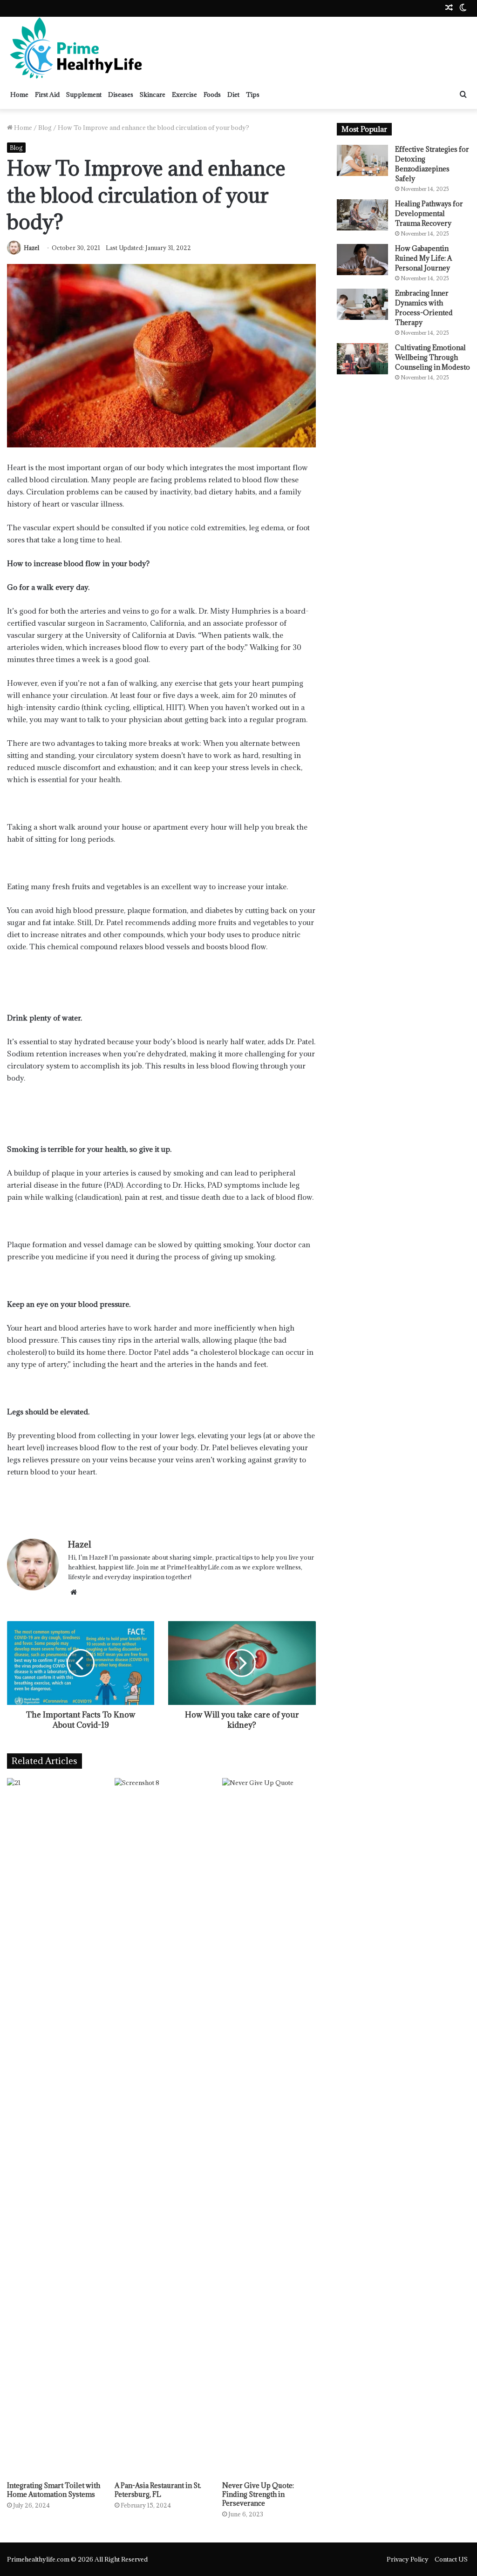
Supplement (84, 95)
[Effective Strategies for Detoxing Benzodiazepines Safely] (362, 160)
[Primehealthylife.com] (77, 48)
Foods (212, 95)
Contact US (451, 2559)
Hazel (31, 248)
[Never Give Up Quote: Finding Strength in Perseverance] (269, 2127)
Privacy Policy (408, 2559)
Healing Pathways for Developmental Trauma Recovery (429, 213)
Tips (253, 95)
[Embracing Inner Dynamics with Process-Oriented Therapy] (362, 304)
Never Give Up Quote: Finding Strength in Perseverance (258, 2494)
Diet (233, 95)
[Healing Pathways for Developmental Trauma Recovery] (362, 215)
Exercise (184, 95)
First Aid (47, 95)
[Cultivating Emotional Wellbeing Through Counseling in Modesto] (362, 359)
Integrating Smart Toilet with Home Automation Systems (54, 2490)
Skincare (153, 95)
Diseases (121, 95)
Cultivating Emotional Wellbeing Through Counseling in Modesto (433, 357)
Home (19, 95)
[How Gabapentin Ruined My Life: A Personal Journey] (362, 260)
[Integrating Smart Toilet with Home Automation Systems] (54, 2127)
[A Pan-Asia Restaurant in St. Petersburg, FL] (161, 2127)
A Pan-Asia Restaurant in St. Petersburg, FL (158, 2490)
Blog (45, 128)
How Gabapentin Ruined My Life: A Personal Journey (423, 258)
